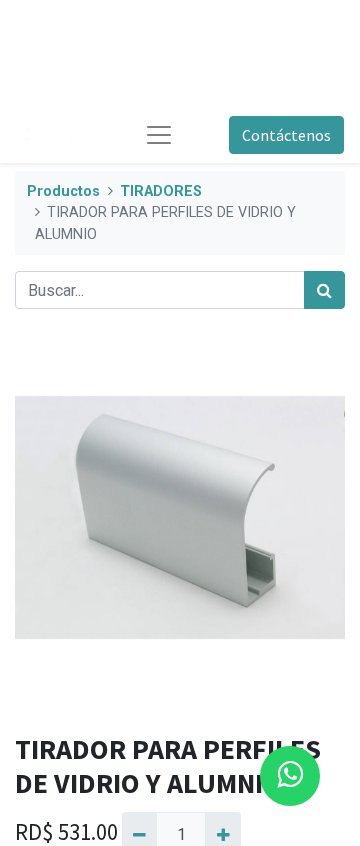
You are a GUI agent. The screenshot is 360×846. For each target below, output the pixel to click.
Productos (63, 191)
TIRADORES (161, 191)
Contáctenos (286, 135)
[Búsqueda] (324, 290)
